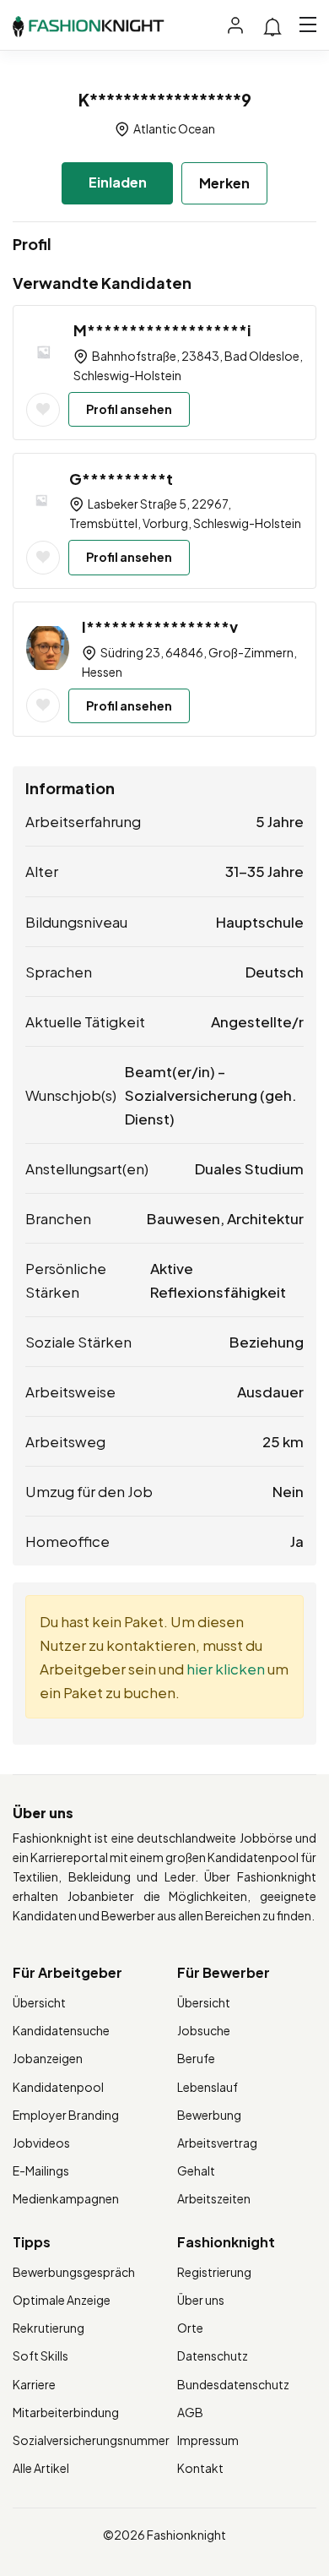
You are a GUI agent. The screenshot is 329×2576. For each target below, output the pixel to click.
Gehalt (196, 2170)
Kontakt (200, 2468)
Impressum (208, 2440)
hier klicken (226, 1669)
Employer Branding (66, 2115)
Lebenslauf (208, 2087)
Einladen (118, 182)
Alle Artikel (41, 2468)
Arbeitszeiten (214, 2198)
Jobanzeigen (48, 2058)
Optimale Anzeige (62, 2300)
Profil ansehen (129, 409)
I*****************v (160, 626)
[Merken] (43, 410)
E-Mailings (41, 2170)
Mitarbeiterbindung (66, 2412)
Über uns (201, 2300)
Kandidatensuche (61, 2030)
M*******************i (162, 330)
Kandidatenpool (58, 2087)
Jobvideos (41, 2143)
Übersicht (39, 2002)
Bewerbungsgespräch (74, 2272)
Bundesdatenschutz (233, 2384)
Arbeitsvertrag (217, 2143)
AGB (190, 2412)
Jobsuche (204, 2030)
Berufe (196, 2058)
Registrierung (214, 2272)
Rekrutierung (49, 2328)
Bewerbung (209, 2115)
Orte (190, 2328)
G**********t (121, 479)
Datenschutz (213, 2355)
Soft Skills (40, 2355)
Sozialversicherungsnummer (91, 2440)
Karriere (34, 2384)
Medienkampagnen (66, 2198)
